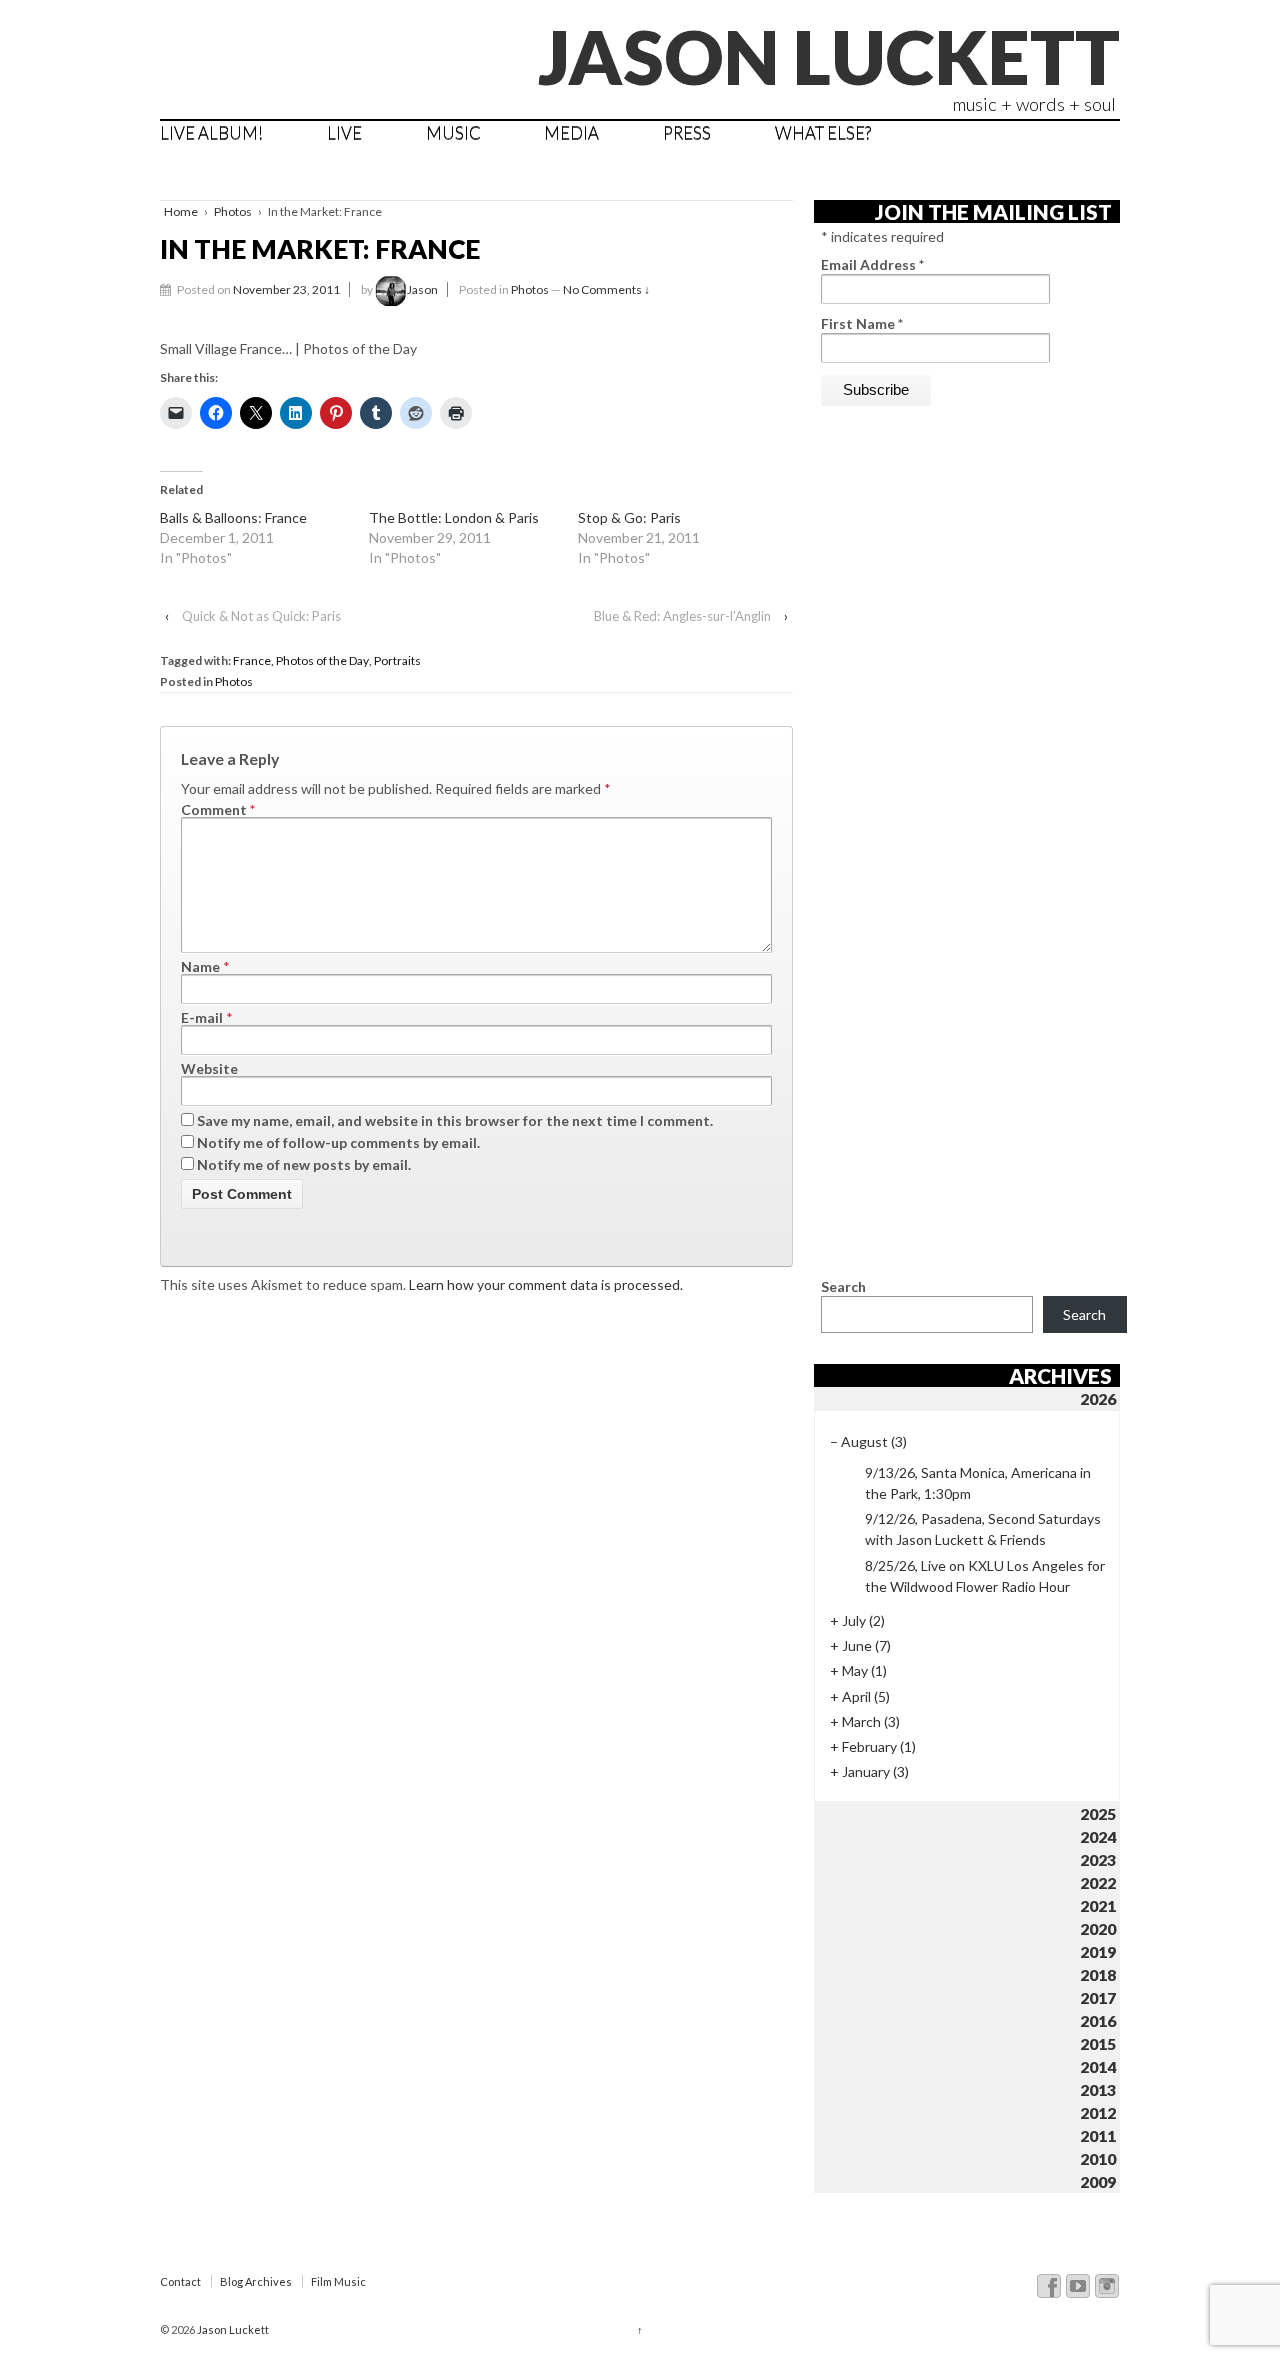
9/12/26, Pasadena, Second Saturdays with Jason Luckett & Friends (983, 1529)
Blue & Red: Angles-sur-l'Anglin (682, 616)
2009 (1098, 2181)
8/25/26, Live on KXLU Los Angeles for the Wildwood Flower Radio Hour (985, 1576)
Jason (422, 289)
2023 (1098, 1859)
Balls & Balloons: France (233, 517)
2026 (1098, 1398)
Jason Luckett (829, 56)
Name (200, 966)
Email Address (872, 264)
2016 (1098, 2020)
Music (453, 132)
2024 (1098, 1836)
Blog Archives (256, 2281)
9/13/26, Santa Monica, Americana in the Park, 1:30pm (978, 1483)
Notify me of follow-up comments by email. (338, 1142)
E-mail (202, 1017)
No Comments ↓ (606, 289)
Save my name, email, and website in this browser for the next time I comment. (455, 1120)
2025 (1098, 1813)
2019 (1098, 1951)
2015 (1098, 2043)
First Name (862, 323)
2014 (1098, 2066)
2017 (1098, 1997)
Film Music (338, 2281)
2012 (1098, 2112)
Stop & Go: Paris (629, 517)
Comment (218, 809)
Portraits (397, 660)
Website (209, 1068)
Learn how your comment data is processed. (546, 1284)
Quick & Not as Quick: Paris (261, 616)
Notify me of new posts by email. (304, 1164)
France (252, 660)
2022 (1098, 1882)
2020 (1098, 1928)
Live (344, 132)
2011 (1098, 2135)
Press (687, 132)
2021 (1098, 1905)
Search (843, 1286)
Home (181, 211)
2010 (1098, 2158)
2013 (1098, 2089)
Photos (233, 211)
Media (571, 132)
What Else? (823, 132)
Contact (180, 2281)
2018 (1098, 1974)
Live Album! (211, 132)
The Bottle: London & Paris (454, 517)
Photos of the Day (322, 660)
